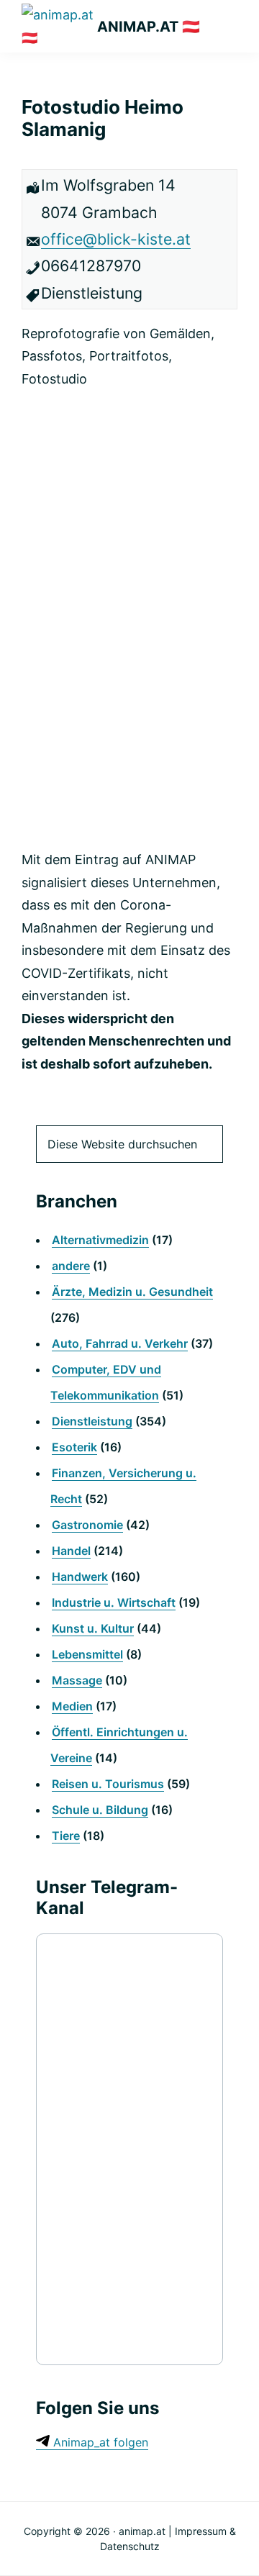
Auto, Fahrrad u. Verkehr (120, 1343)
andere (71, 1266)
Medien (72, 1706)
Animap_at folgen (99, 2442)
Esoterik (74, 1447)
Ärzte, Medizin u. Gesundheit (132, 1292)
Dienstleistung (92, 1421)
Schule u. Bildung (100, 1810)
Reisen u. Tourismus (108, 1784)
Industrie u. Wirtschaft (114, 1602)
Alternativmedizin (100, 1240)
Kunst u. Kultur (93, 1628)
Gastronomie (87, 1525)
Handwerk (80, 1577)
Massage (77, 1680)
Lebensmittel (87, 1654)
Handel (71, 1551)
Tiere (66, 1836)
